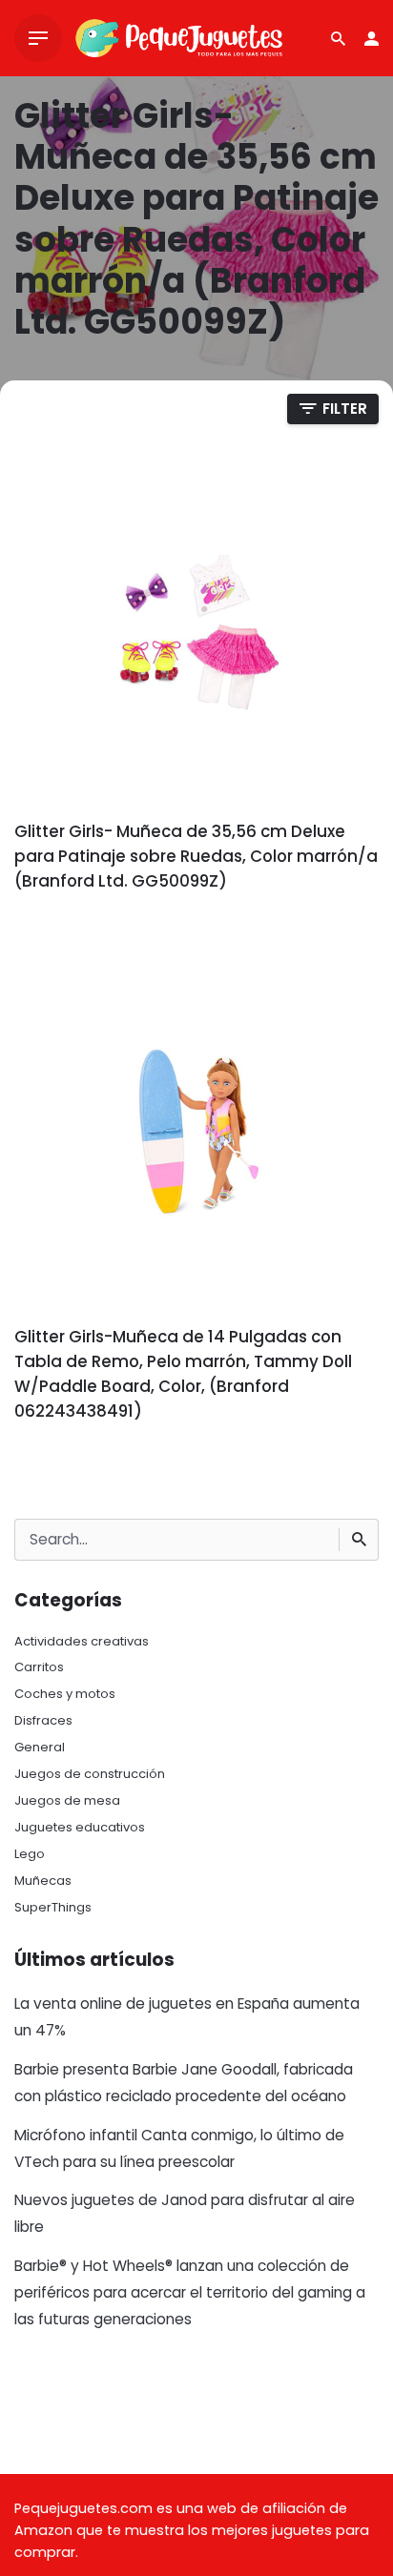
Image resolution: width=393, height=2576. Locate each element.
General (40, 1747)
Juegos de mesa (67, 1800)
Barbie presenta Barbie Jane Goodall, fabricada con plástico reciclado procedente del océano (184, 2083)
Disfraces (43, 1720)
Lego (30, 1854)
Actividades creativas (82, 1641)
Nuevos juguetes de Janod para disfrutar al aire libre (185, 2213)
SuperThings (53, 1907)
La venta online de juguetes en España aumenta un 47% (187, 2017)
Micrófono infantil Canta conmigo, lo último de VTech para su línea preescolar (179, 2148)
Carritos (39, 1667)
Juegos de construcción (90, 1774)
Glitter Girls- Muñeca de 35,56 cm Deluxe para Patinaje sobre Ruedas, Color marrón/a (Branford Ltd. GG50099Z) (196, 856)
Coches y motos (65, 1694)
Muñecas (43, 1881)
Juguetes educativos (80, 1827)
